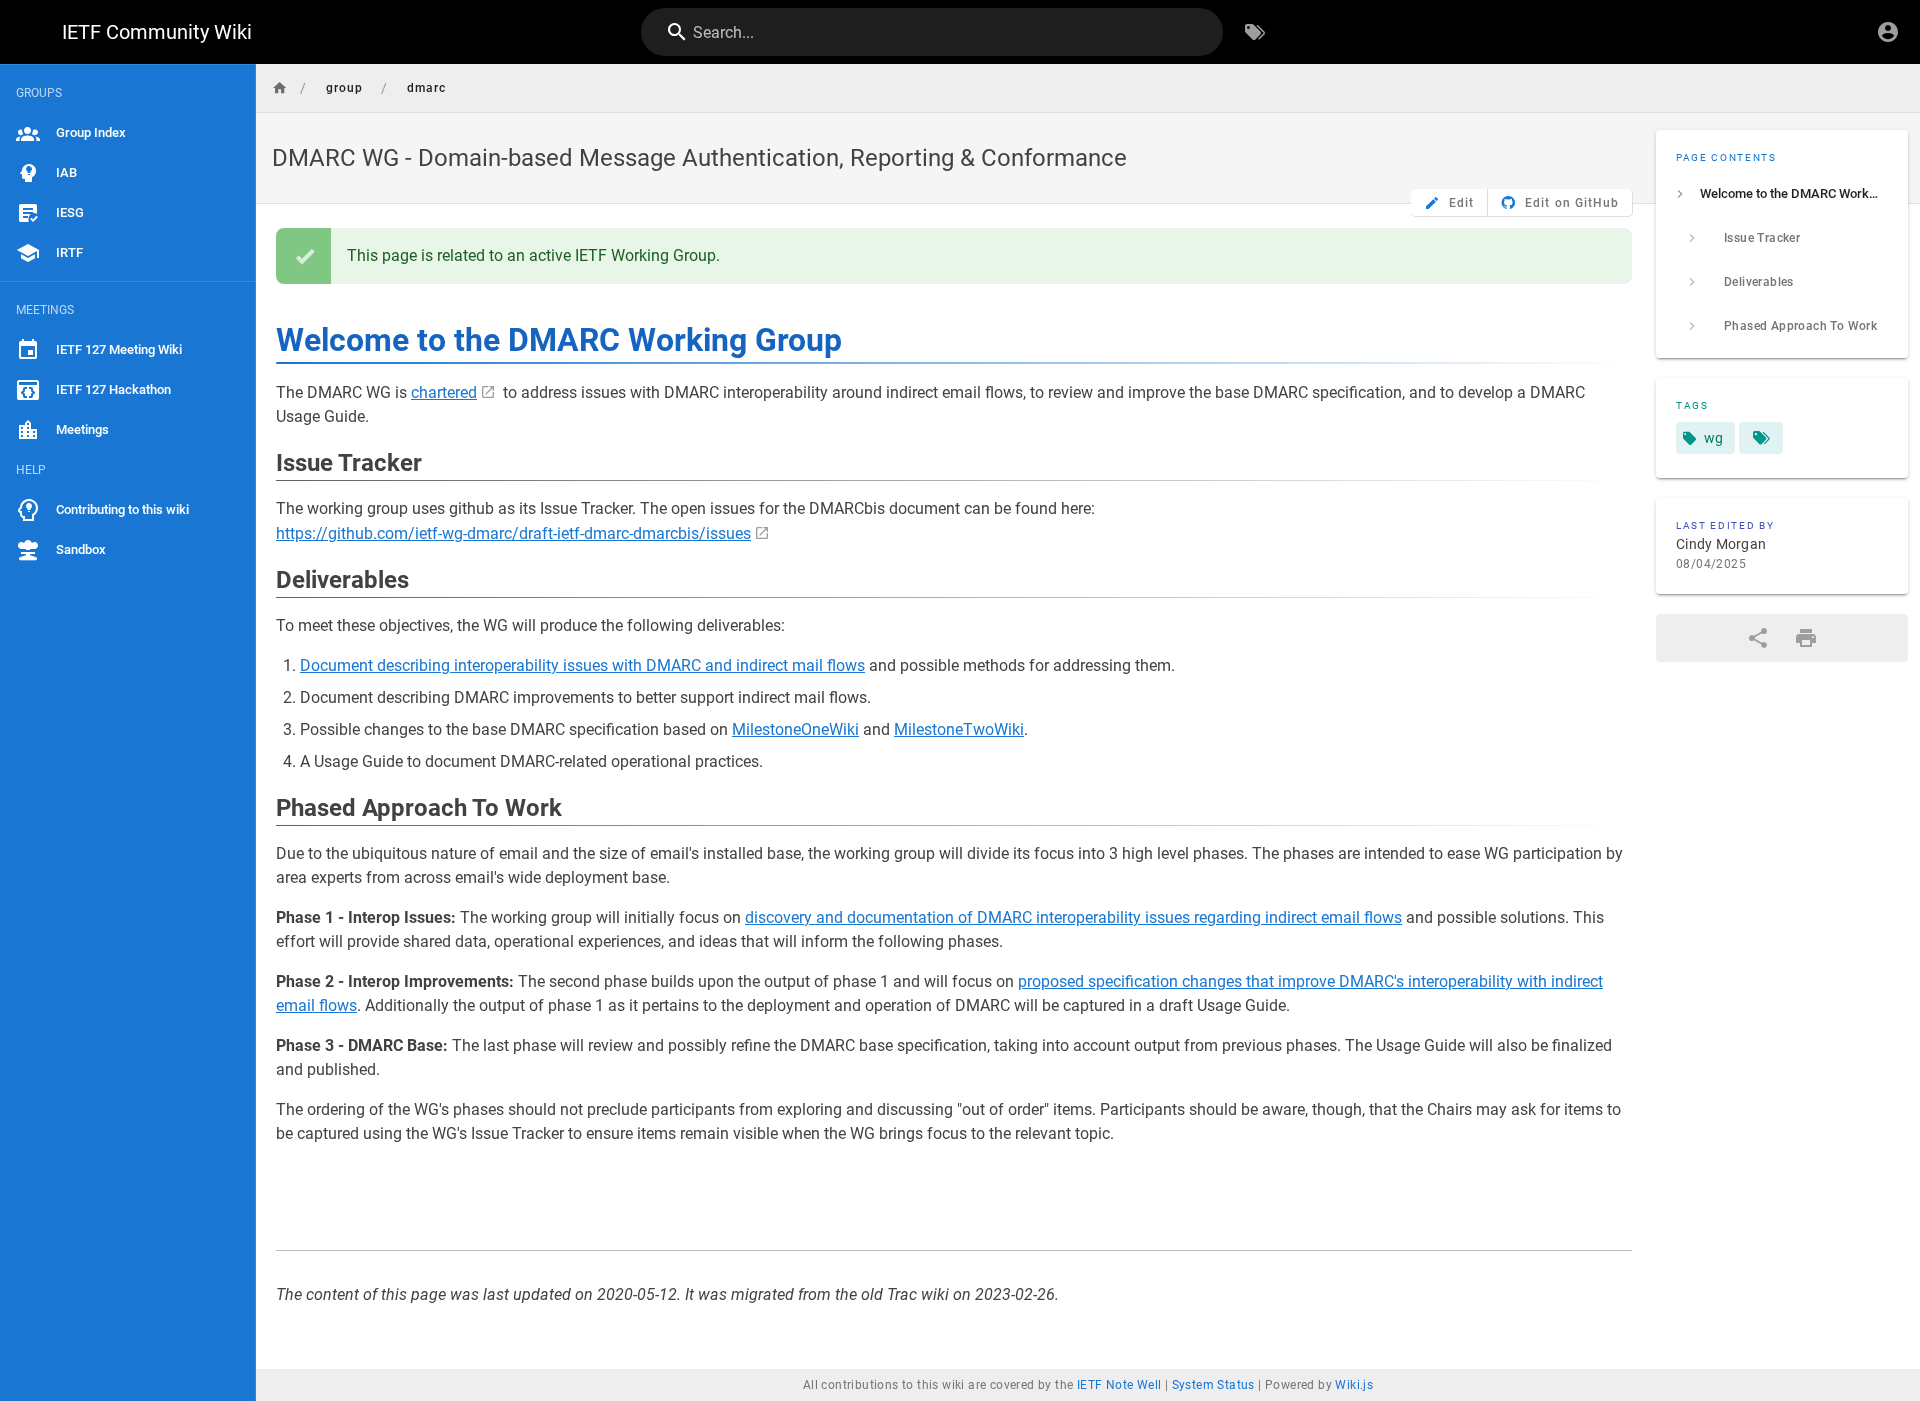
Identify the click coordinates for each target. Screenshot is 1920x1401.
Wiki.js (1354, 1385)
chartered (444, 392)
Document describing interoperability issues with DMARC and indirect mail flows (582, 665)
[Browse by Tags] (1255, 32)
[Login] (1888, 32)
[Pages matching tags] (1761, 438)
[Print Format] (1806, 638)
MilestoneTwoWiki (959, 729)
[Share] (1758, 638)
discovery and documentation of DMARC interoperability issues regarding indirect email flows (1073, 917)
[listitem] (1782, 194)
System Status (1213, 1385)
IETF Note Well (1119, 1385)
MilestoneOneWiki (795, 729)
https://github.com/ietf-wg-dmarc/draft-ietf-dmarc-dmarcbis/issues (513, 533)
